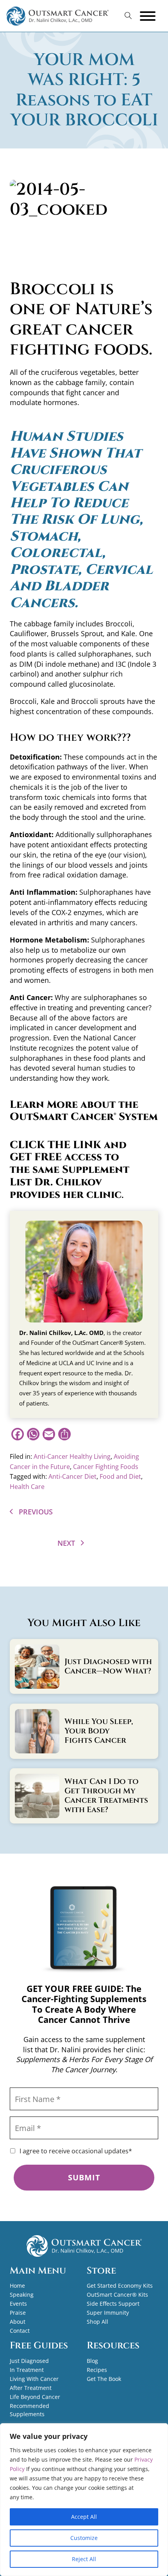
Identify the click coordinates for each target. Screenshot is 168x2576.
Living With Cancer (34, 2379)
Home (17, 2286)
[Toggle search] (128, 16)
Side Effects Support (113, 2304)
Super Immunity (108, 2313)
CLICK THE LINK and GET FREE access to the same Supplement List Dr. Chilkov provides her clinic (70, 1170)
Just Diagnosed (29, 2361)
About (18, 2322)
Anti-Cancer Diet (72, 1476)
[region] (84, 2500)
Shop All (97, 2322)
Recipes (97, 2370)
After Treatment (31, 2388)
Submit (84, 2177)
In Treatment (27, 2370)
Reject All (84, 2559)
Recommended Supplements (29, 2410)
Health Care (27, 1487)
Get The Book (104, 2379)
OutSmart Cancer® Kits (117, 2295)
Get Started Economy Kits (120, 2286)
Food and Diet (120, 1476)
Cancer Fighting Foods (106, 1467)
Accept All (84, 2517)
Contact (20, 2331)
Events (18, 2304)
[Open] (148, 16)
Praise (18, 2313)
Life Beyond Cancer (35, 2397)
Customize (84, 2538)
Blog (92, 2361)
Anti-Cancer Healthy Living (72, 1456)
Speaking (22, 2295)
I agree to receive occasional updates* (76, 2151)
